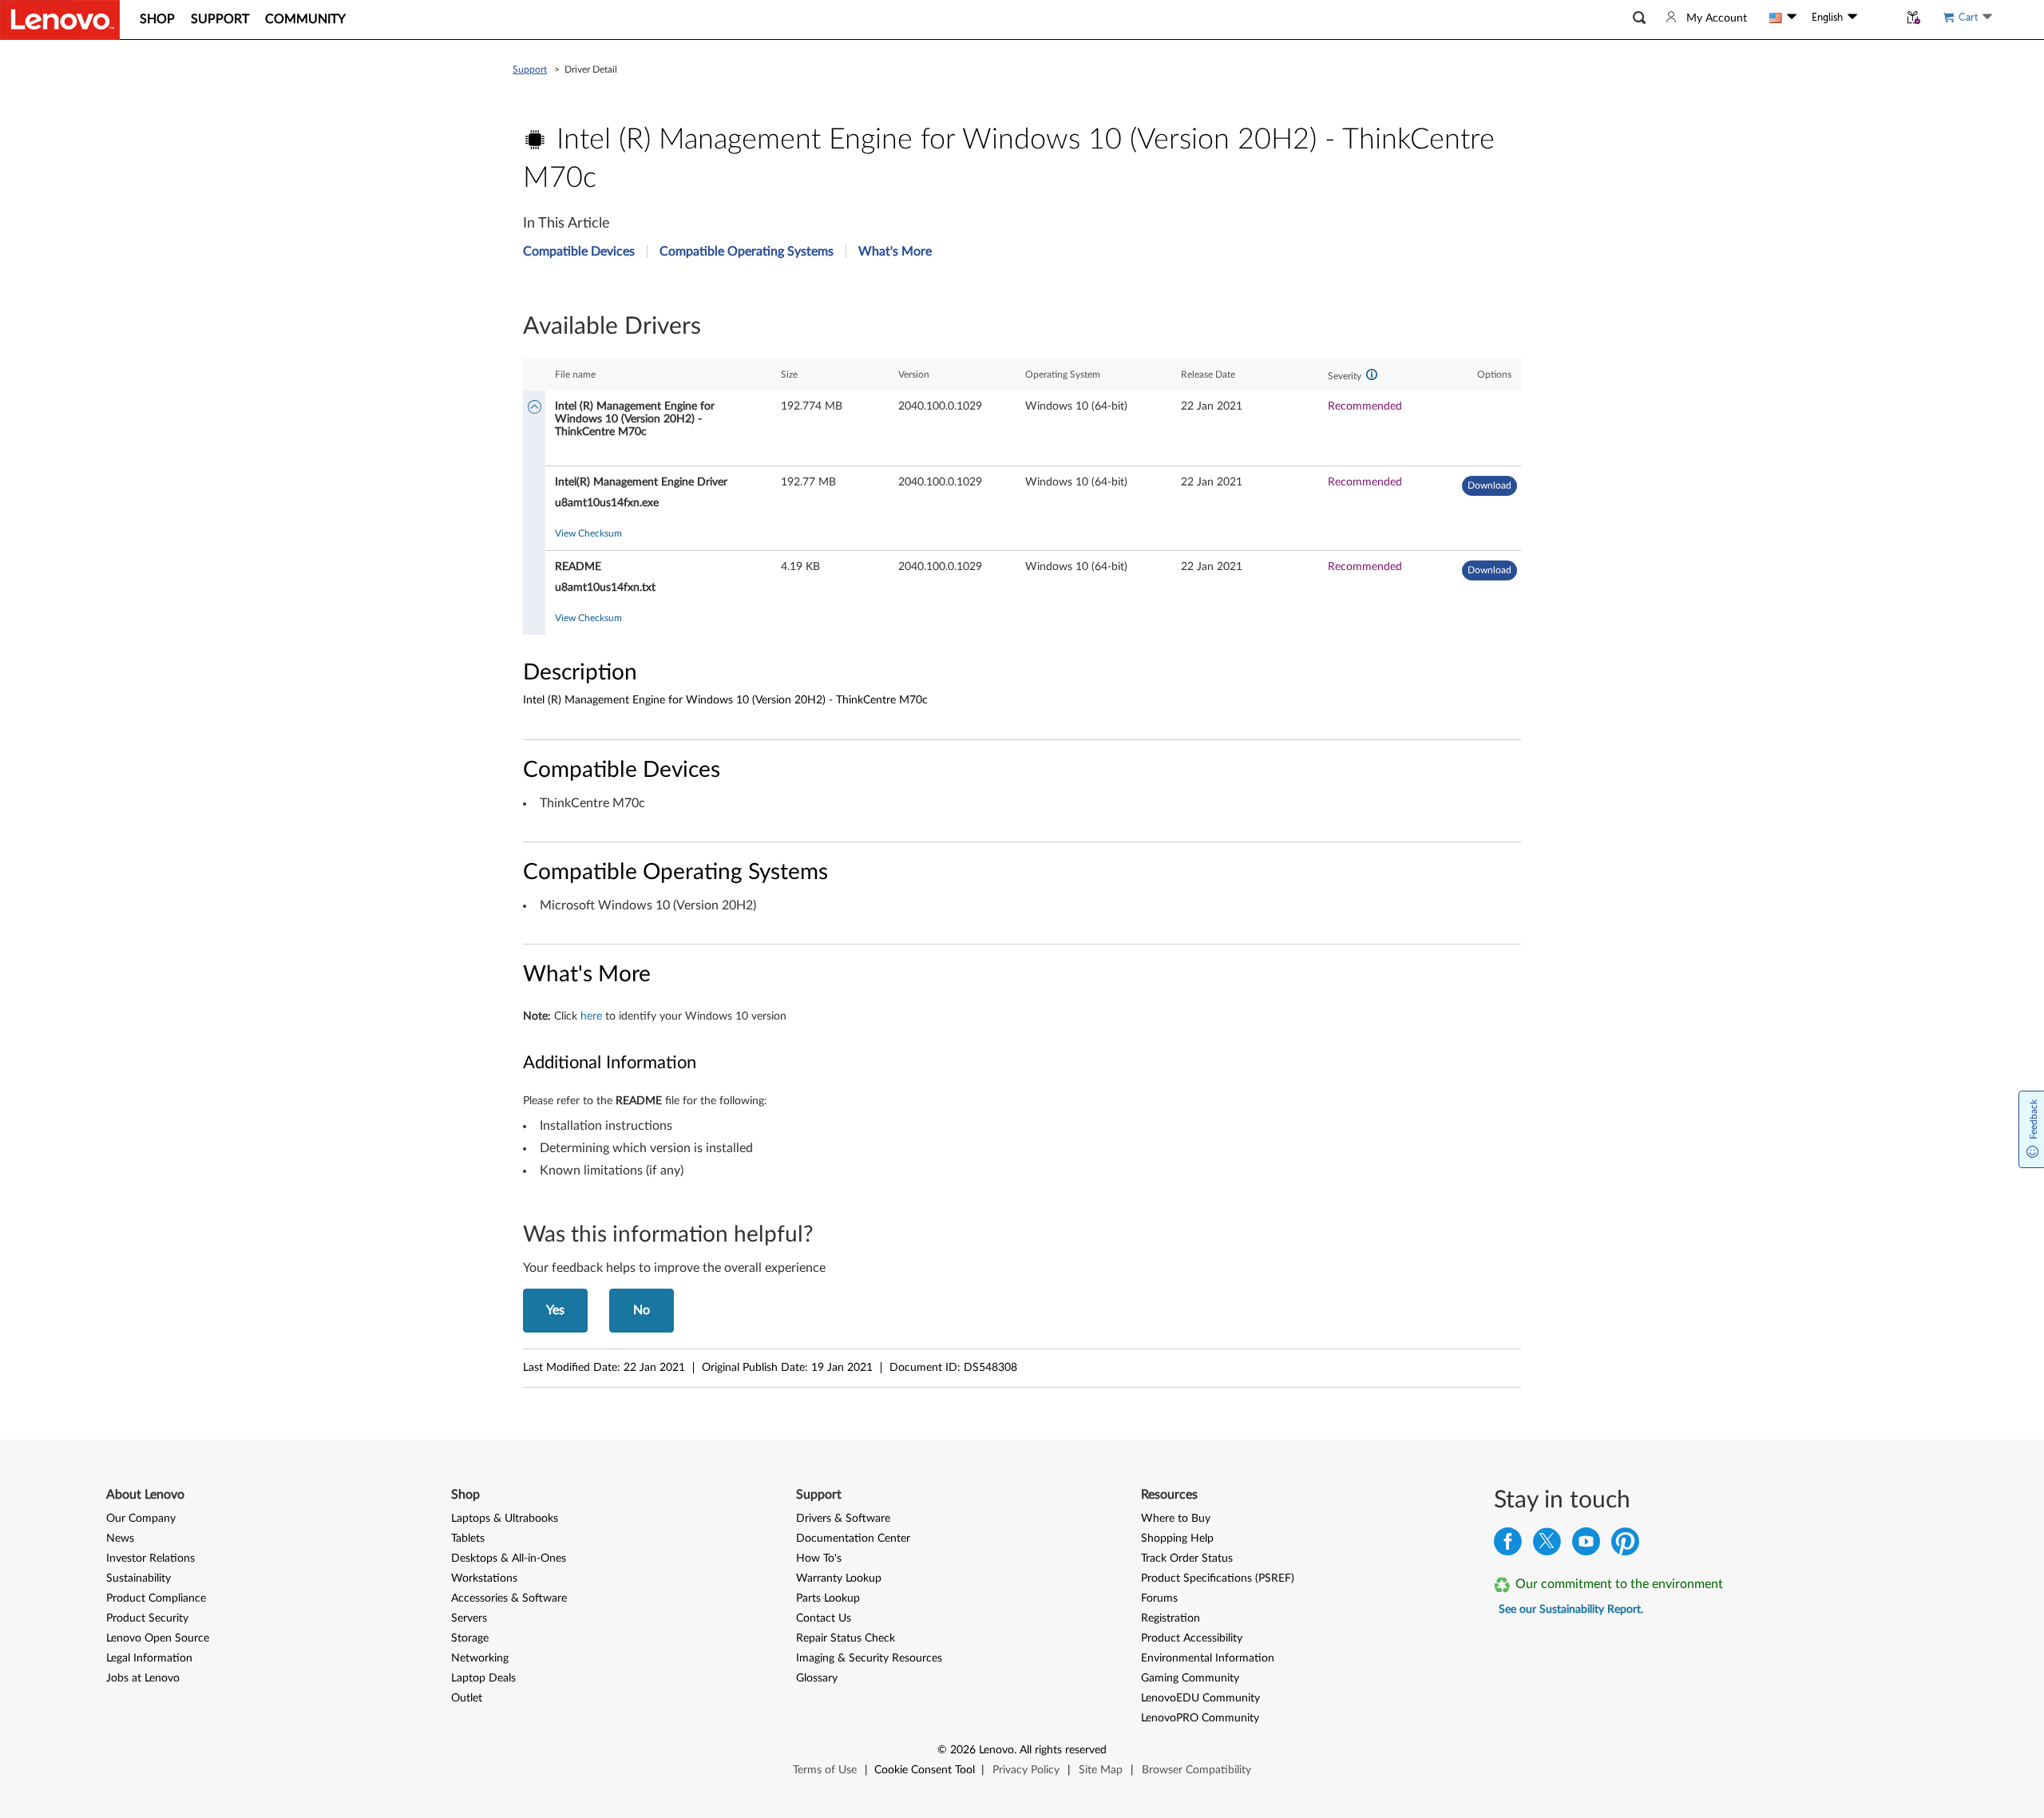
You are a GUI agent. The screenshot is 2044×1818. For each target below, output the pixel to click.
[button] (1639, 18)
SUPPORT (220, 19)
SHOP (157, 19)
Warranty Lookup (839, 1578)
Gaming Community (1190, 1678)
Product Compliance (156, 1598)
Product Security (147, 1618)
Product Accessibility (1192, 1638)
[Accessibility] (1878, 18)
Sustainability (139, 1578)
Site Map (1101, 1770)
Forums (1159, 1598)
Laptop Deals (483, 1678)
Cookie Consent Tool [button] (925, 1770)
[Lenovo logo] (60, 20)
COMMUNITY (305, 19)
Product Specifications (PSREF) (1218, 1578)
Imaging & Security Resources (869, 1658)
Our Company (141, 1519)
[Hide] (535, 408)
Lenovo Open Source (158, 1638)
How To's (819, 1559)
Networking (480, 1658)
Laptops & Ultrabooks (505, 1519)
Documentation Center (853, 1539)
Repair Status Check (846, 1638)
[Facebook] (1508, 1545)
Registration (1171, 1618)
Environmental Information (1208, 1658)
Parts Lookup (828, 1598)
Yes (555, 1310)
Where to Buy (1176, 1519)
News (120, 1539)
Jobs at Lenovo (143, 1678)
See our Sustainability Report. (1571, 1610)
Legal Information (149, 1658)
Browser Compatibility (1196, 1770)
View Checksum (588, 533)
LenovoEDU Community (1200, 1698)
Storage (470, 1638)
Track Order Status (1187, 1559)
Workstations (484, 1578)
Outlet (467, 1698)
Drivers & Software (843, 1519)
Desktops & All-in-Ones (509, 1559)
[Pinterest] (1625, 1545)
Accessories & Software (509, 1598)
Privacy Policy (1026, 1770)
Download (1489, 485)
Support (530, 69)
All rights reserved (1063, 1750)
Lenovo (996, 1750)
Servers (469, 1618)
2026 (963, 1750)
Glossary (817, 1678)
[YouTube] (1586, 1545)
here (591, 1016)
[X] (1547, 1545)
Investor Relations (151, 1559)
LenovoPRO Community (1200, 1718)
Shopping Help (1177, 1539)
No (642, 1310)
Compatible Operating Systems (747, 252)
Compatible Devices (579, 252)
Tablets (468, 1539)
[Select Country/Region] (1783, 18)
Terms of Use (825, 1770)
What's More (895, 252)
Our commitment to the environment (1619, 1584)
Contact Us (824, 1618)
